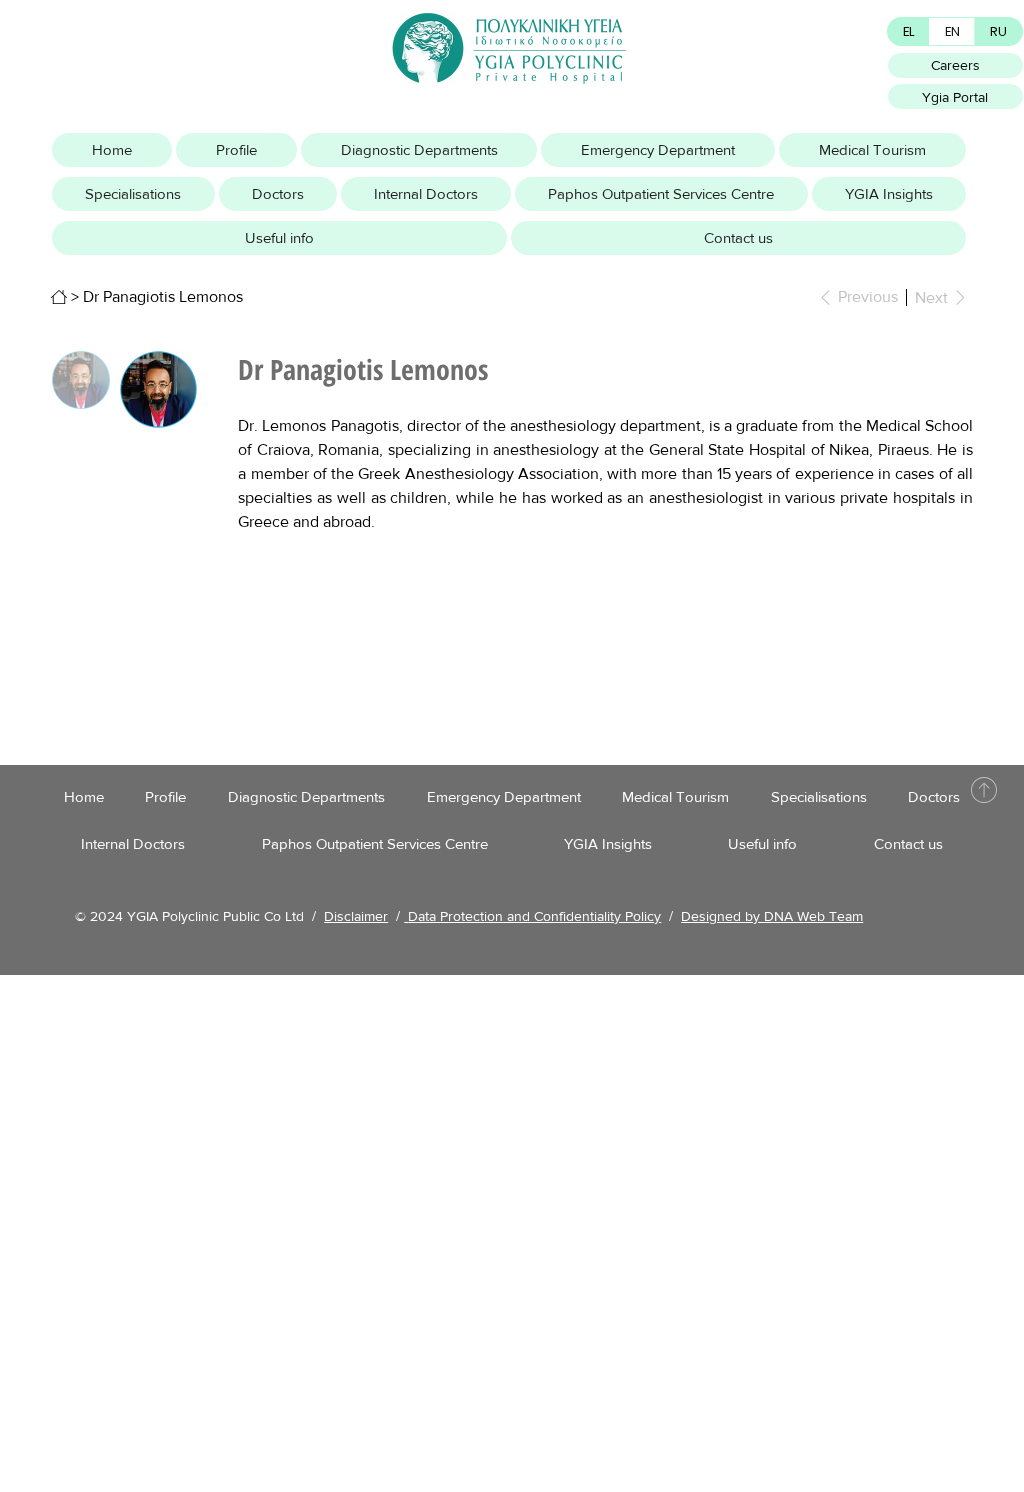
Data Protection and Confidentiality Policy (534, 916)
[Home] (59, 297)
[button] (236, 150)
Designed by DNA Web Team (772, 916)
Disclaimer (356, 916)
